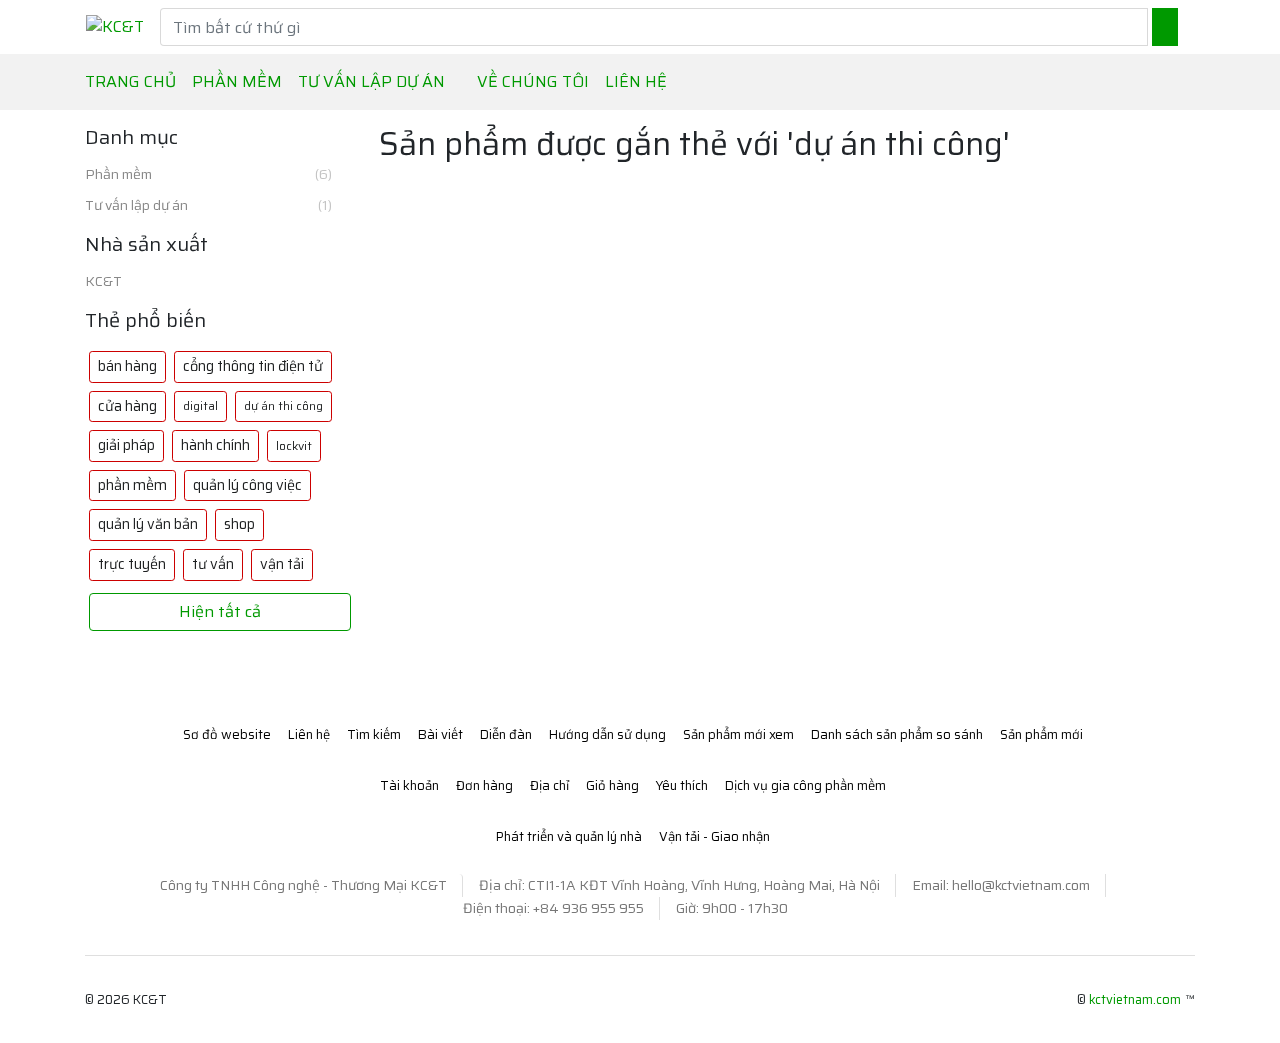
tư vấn (213, 564)
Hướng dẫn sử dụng (607, 734)
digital (200, 405)
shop (239, 524)
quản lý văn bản (148, 524)
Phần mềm (208, 174)
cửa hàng (127, 406)
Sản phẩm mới (1041, 734)
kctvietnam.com (1135, 999)
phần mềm (132, 485)
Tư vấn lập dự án (208, 205)
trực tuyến (132, 564)
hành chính (215, 445)
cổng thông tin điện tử (253, 366)
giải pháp (126, 445)
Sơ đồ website (227, 734)
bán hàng (127, 366)
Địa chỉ (549, 785)
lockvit (294, 445)
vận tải (282, 564)
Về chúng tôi (533, 81)
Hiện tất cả (220, 611)
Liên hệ (636, 81)
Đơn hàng (484, 785)
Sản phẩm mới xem (738, 734)
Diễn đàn (506, 734)
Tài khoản (409, 785)
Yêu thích (682, 785)
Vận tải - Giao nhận (714, 836)
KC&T (103, 281)
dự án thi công (283, 405)
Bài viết (440, 734)
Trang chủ (130, 81)
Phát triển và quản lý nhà (569, 836)
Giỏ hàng (612, 785)
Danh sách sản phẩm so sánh (897, 734)
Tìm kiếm (374, 734)
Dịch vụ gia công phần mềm (805, 785)
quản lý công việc (247, 485)
